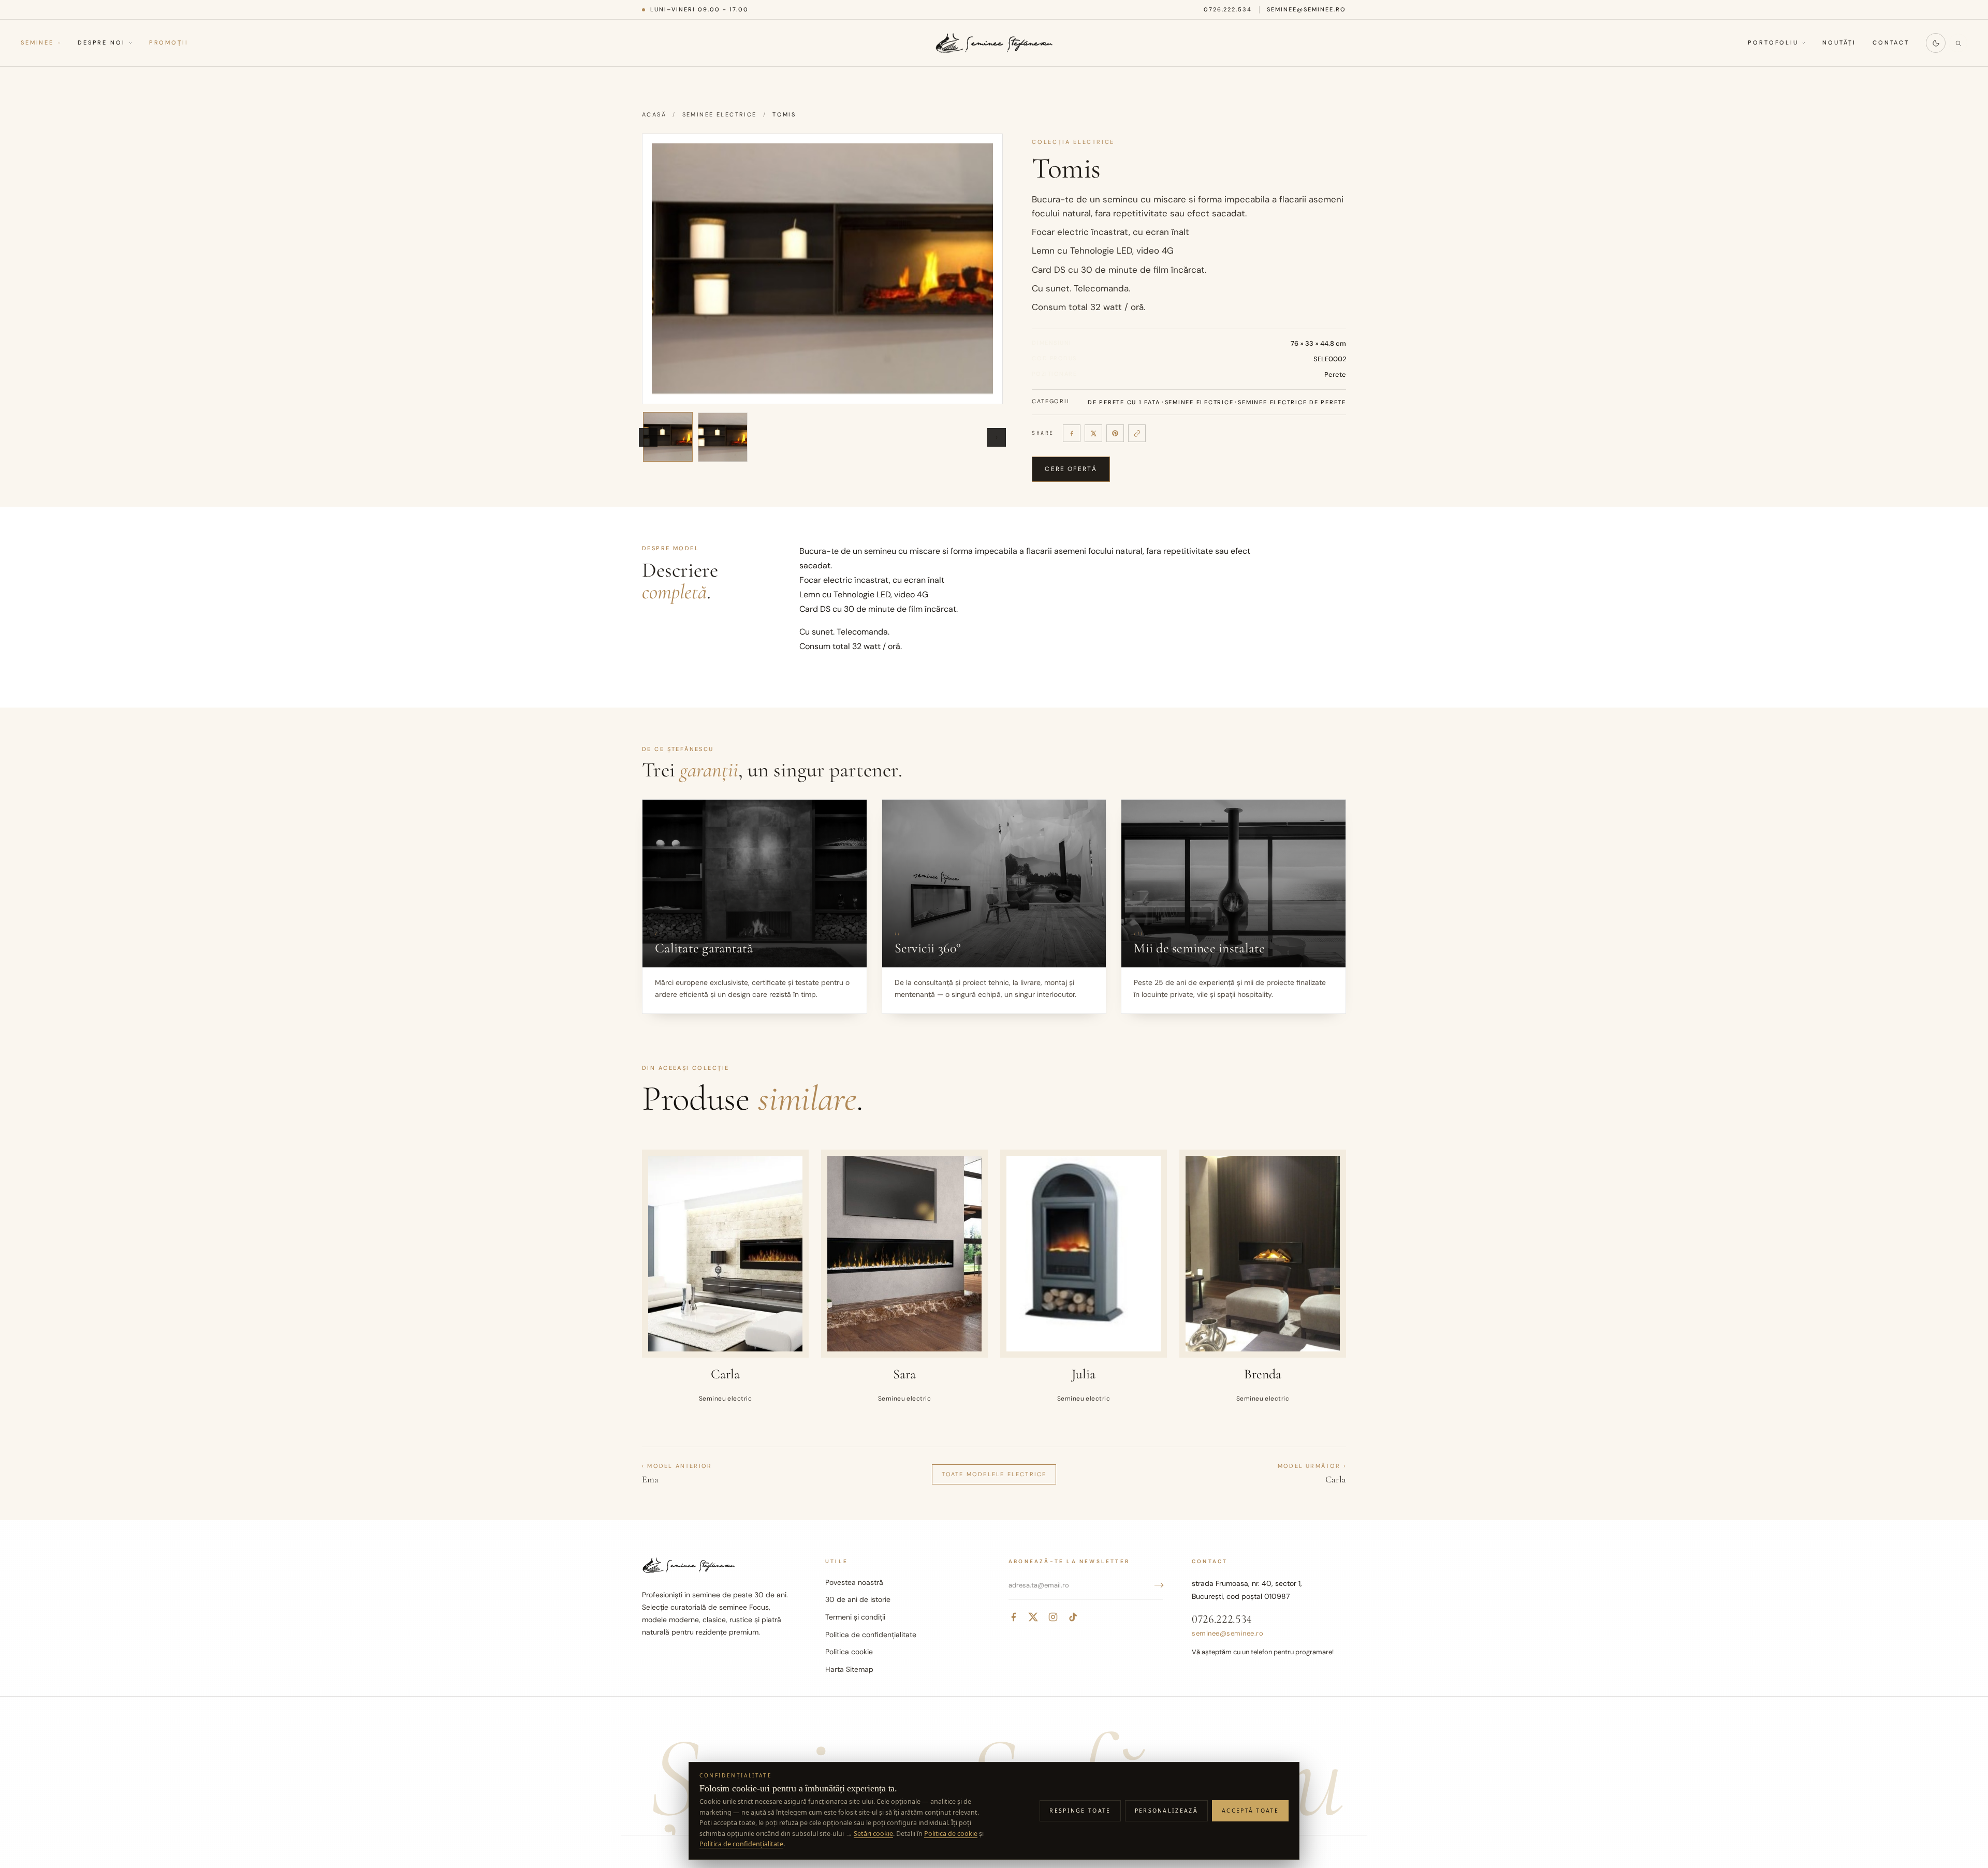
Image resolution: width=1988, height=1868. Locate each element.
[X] (1093, 433)
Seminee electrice (720, 114)
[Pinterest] (1115, 433)
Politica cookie (849, 1652)
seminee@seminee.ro (1306, 9)
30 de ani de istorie (858, 1599)
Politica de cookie (951, 1834)
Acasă (654, 114)
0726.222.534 (1228, 9)
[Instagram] (1053, 1617)
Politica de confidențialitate (871, 1635)
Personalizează (1166, 1811)
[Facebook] (1072, 433)
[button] (822, 269)
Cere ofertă (1071, 469)
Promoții (169, 43)
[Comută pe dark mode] (1936, 43)
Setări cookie (873, 1834)
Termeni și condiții (855, 1617)
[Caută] (1958, 43)
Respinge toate (1080, 1811)
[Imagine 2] (723, 437)
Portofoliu (1773, 43)
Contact (1891, 43)
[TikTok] (1073, 1617)
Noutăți (1839, 43)
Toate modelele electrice (994, 1474)
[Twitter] (1033, 1617)
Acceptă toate (1250, 1811)
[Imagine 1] (668, 437)
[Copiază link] (1137, 433)
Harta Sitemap (849, 1669)
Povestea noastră (854, 1582)
